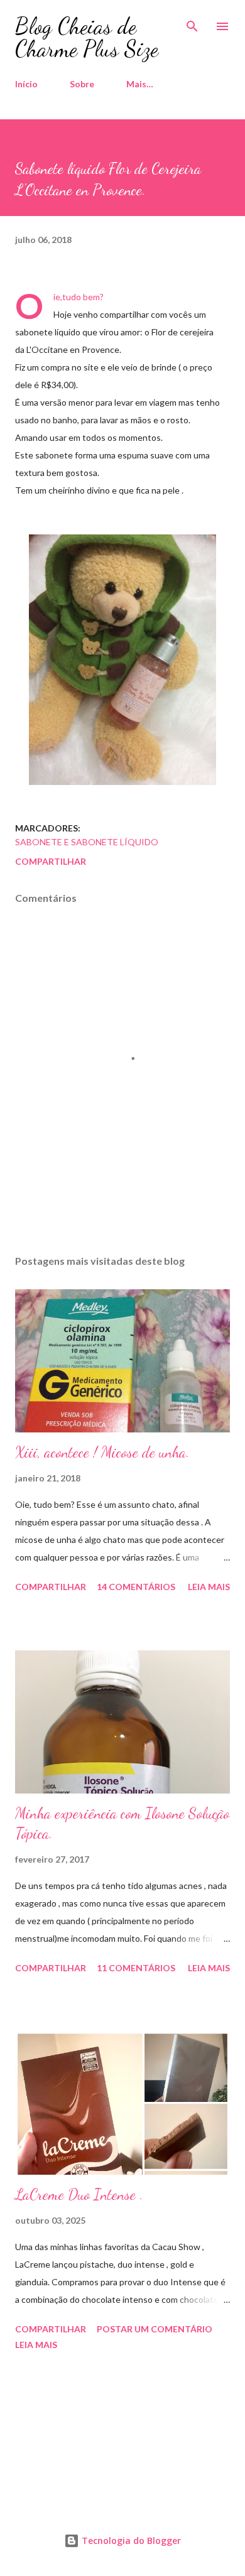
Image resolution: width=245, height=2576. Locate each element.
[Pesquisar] (192, 23)
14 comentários (136, 1587)
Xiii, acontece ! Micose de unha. (102, 1452)
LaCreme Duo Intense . (79, 2194)
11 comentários (136, 1968)
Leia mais (209, 1587)
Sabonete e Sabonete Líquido (87, 842)
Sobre (82, 84)
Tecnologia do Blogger (130, 2541)
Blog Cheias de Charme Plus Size (87, 37)
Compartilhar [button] (51, 861)
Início (26, 84)
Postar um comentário (155, 2329)
